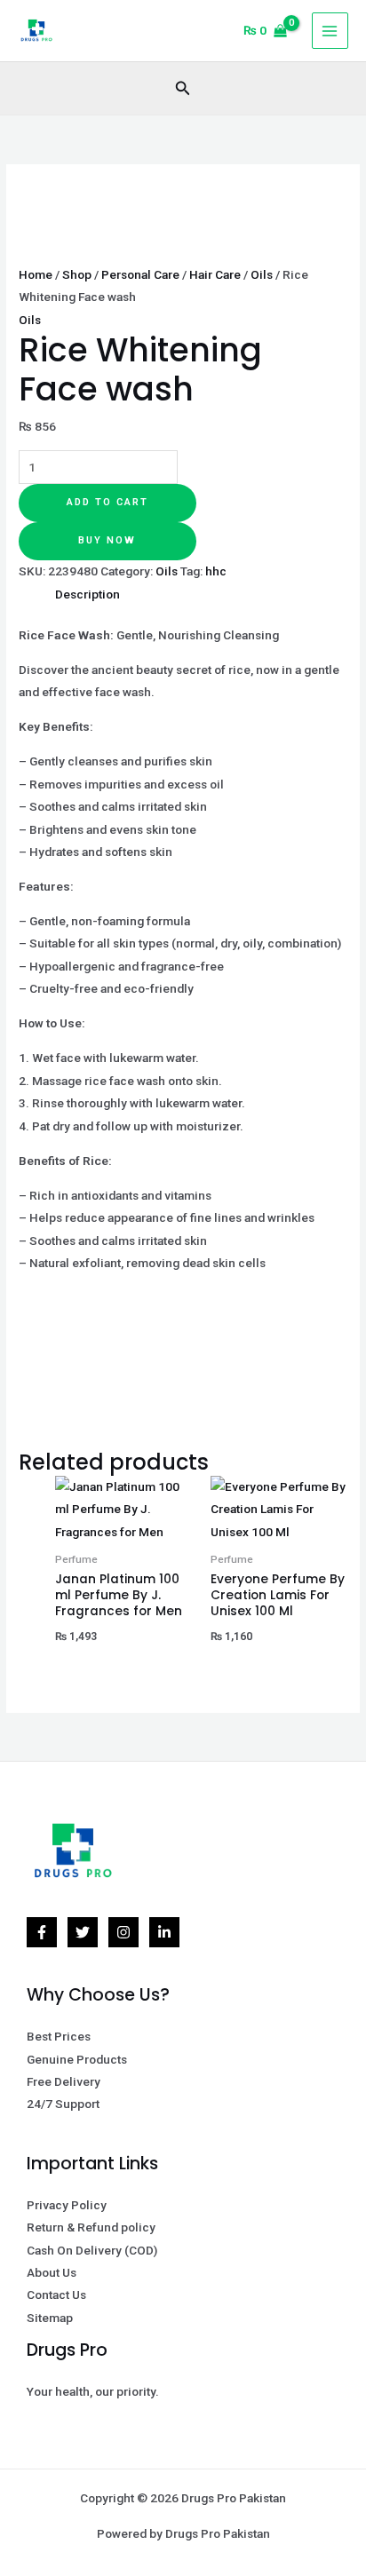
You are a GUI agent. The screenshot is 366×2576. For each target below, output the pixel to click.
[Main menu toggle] (330, 31)
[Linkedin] (164, 1932)
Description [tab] (88, 594)
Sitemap (50, 2318)
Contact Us (56, 2295)
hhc (216, 571)
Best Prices (59, 2036)
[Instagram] (123, 1932)
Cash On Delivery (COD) (92, 2250)
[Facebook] (42, 1932)
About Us (52, 2272)
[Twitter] (83, 1932)
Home (36, 274)
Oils (262, 274)
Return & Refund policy (91, 2227)
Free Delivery (64, 2081)
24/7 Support (63, 2104)
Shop (77, 274)
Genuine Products (77, 2059)
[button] (183, 88)
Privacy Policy (67, 2205)
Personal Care (140, 274)
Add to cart (107, 502)
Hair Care (215, 274)
